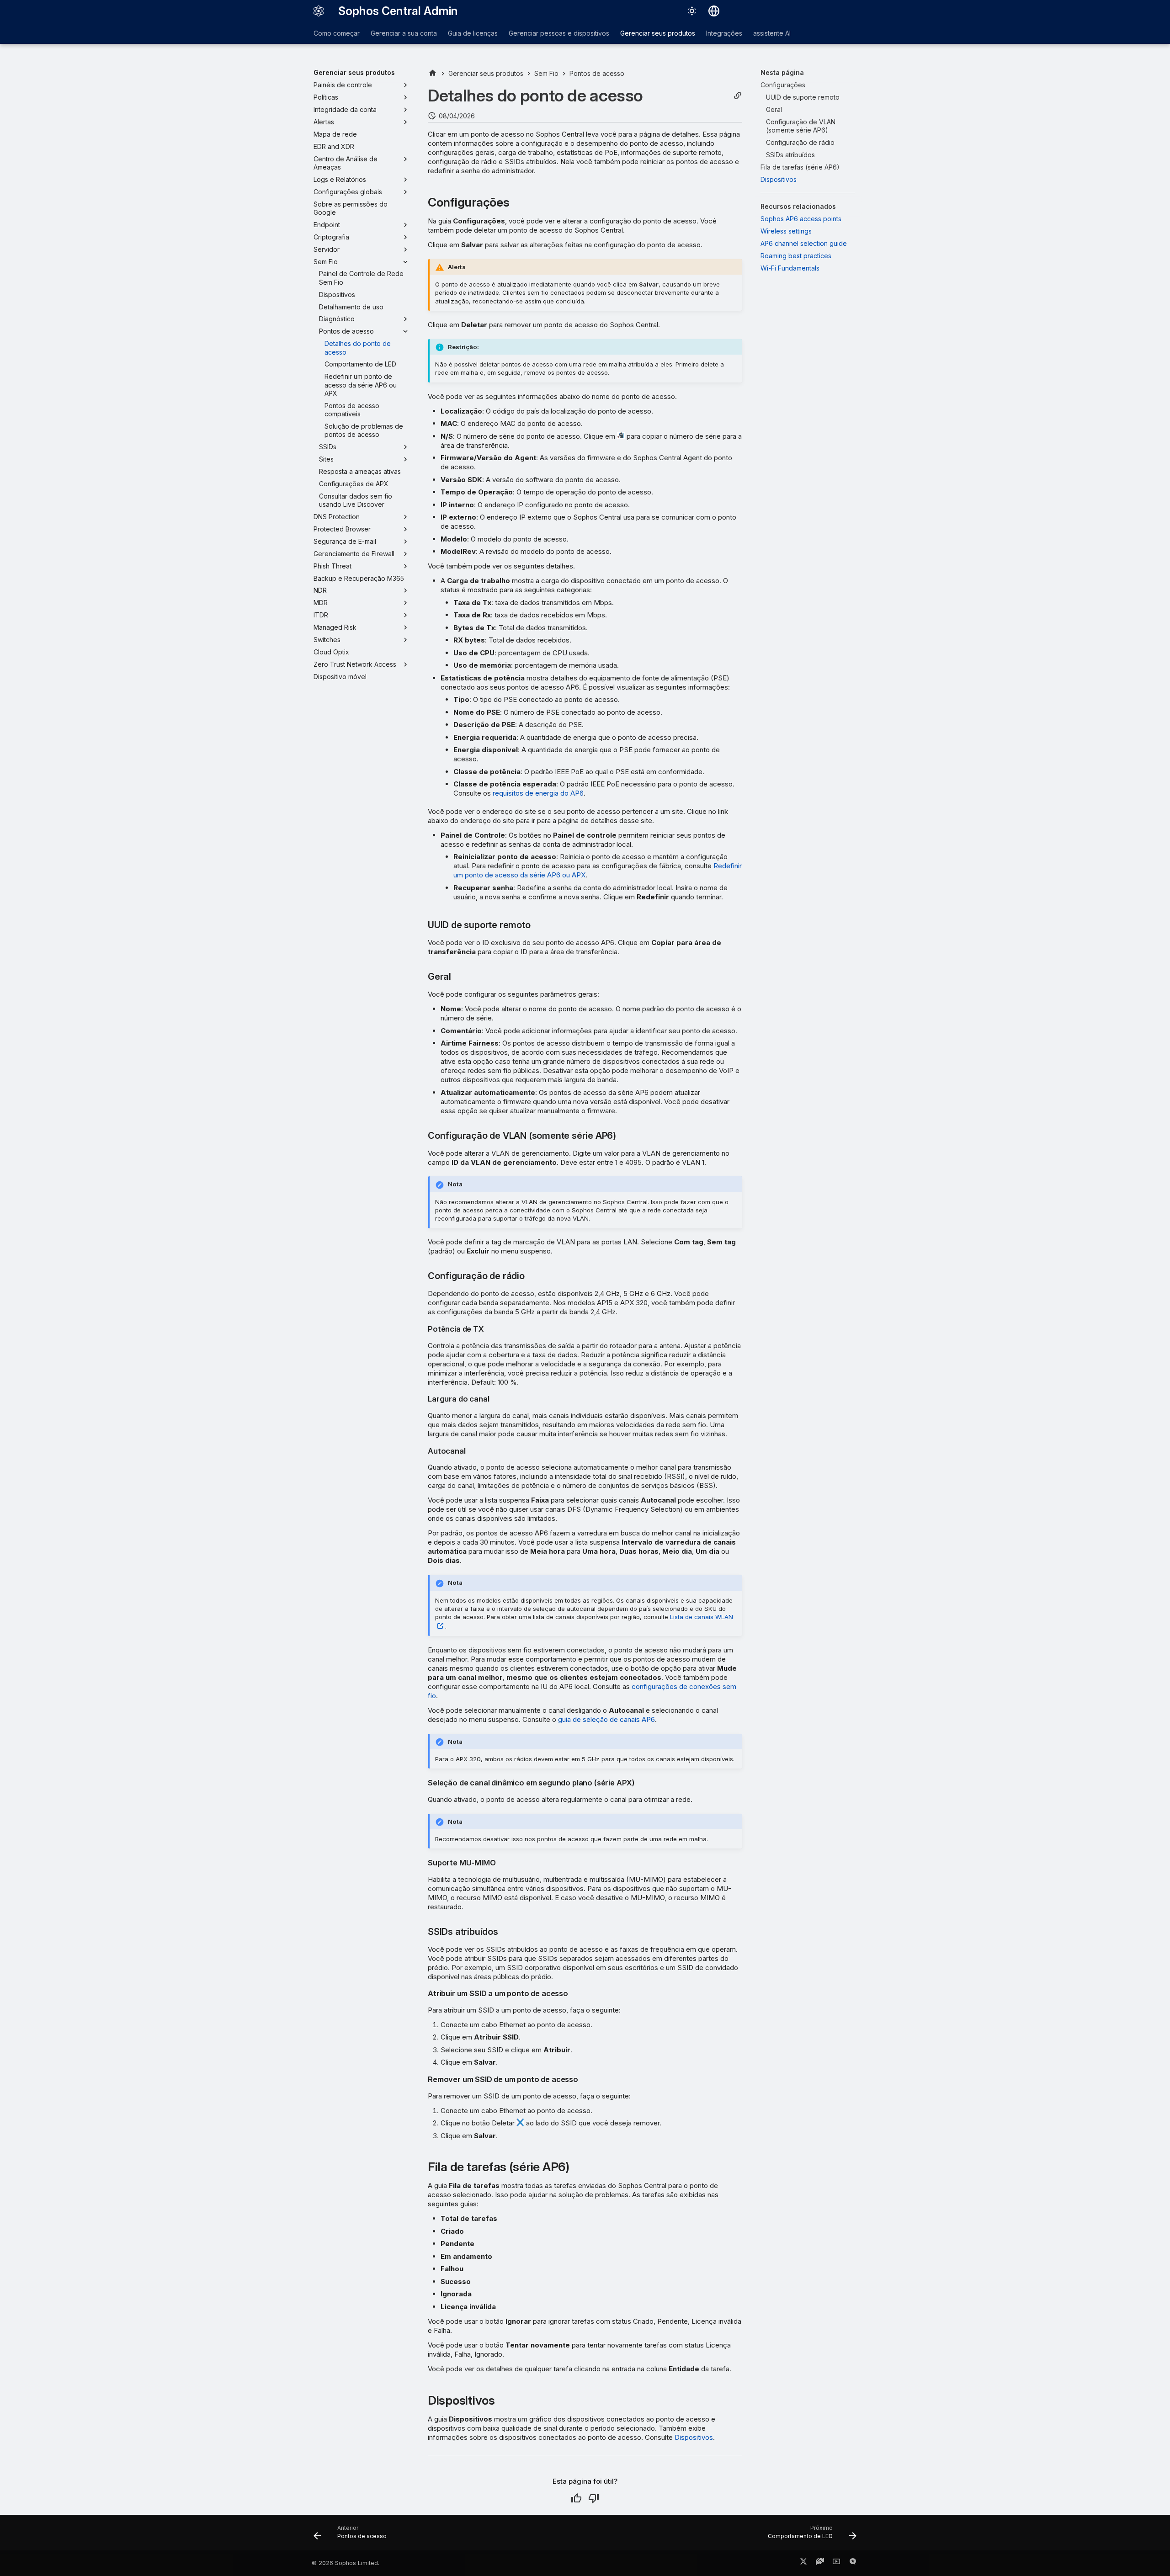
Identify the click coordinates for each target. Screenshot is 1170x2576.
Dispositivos (694, 2437)
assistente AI (772, 33)
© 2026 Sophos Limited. (346, 2563)
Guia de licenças (473, 33)
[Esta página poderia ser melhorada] (594, 2498)
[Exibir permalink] (738, 96)
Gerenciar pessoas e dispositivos (559, 33)
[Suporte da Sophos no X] (803, 2563)
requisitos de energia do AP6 (538, 793)
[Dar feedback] (853, 2563)
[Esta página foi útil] (576, 2498)
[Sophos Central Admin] (319, 11)
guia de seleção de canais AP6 (606, 1719)
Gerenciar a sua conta (404, 33)
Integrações (724, 33)
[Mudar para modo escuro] (692, 11)
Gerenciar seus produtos (658, 33)
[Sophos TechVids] (836, 2563)
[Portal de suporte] (820, 2563)
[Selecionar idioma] (714, 11)
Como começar (337, 33)
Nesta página (782, 72)
